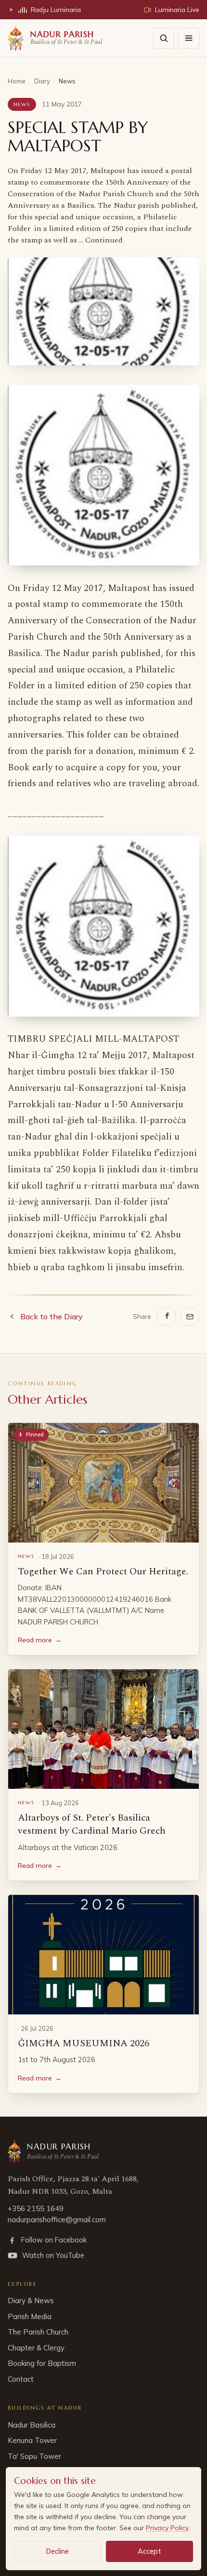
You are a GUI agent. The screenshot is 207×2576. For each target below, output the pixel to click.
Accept (149, 2551)
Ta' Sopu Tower (34, 2456)
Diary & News (31, 2301)
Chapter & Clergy (36, 2348)
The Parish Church (38, 2332)
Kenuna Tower (32, 2440)
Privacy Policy (167, 2528)
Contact (21, 2379)
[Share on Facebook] (167, 1316)
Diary (42, 81)
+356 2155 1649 (36, 2208)
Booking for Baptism (42, 2363)
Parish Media (30, 2316)
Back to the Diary (52, 1316)
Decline (58, 2551)
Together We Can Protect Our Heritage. (103, 1571)
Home (17, 81)
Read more (40, 1640)
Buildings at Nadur (45, 2408)
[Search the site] (164, 38)
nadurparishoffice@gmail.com (57, 2220)
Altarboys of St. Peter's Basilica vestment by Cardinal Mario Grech (92, 1825)
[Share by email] (190, 1316)
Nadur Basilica (32, 2425)
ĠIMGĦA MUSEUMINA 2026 (84, 2043)
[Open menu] (189, 38)
